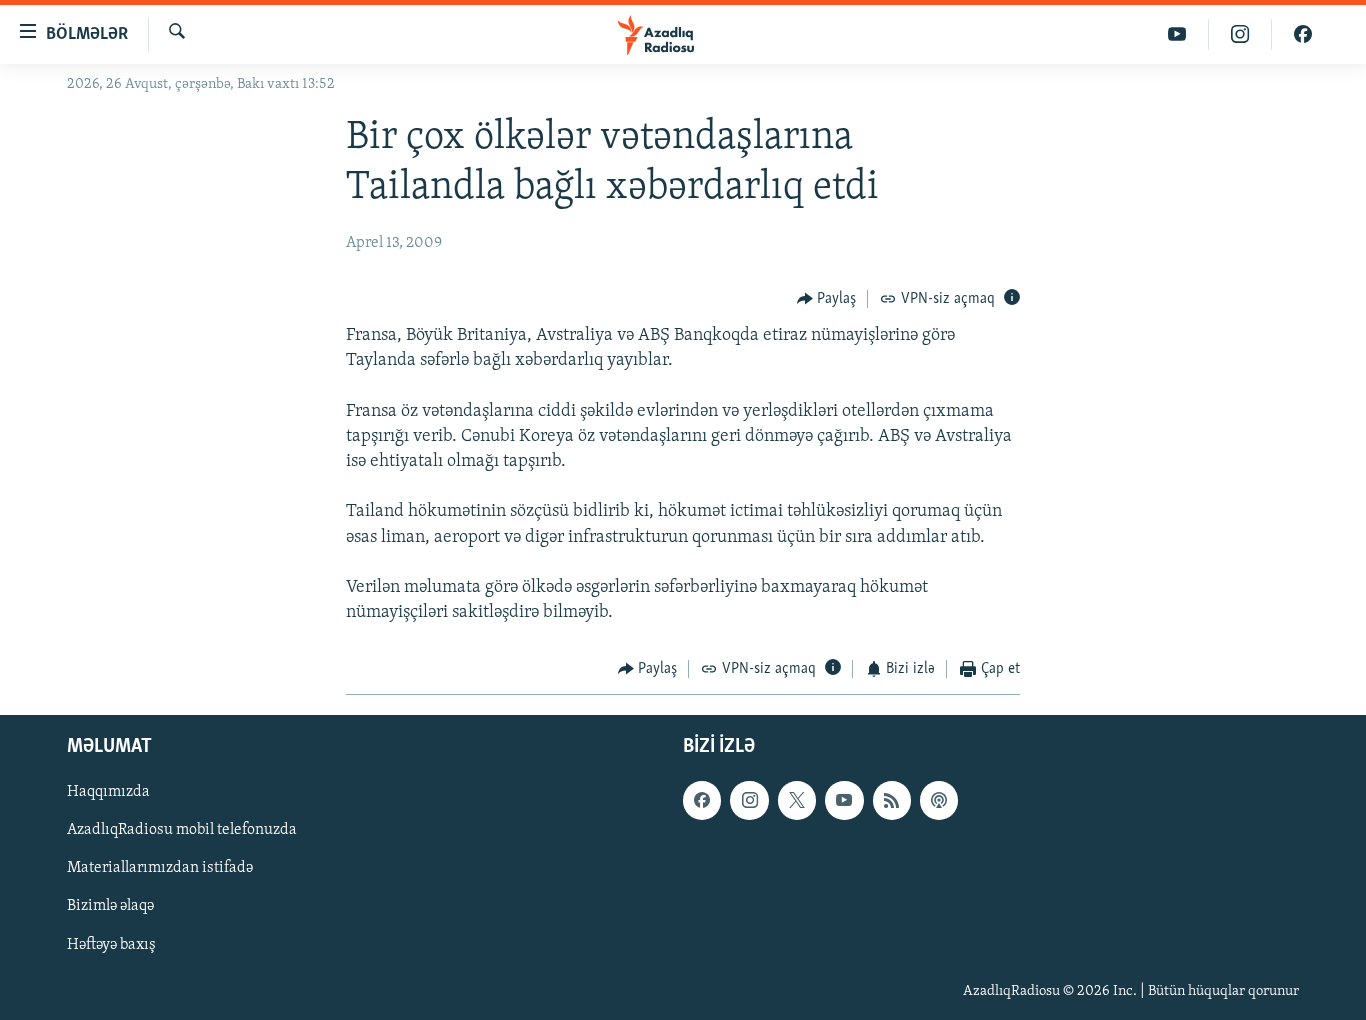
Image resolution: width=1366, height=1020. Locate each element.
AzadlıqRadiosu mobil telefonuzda (182, 830)
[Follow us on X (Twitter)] (797, 800)
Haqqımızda (108, 792)
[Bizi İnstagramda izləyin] (1240, 34)
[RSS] (892, 800)
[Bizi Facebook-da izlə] (1303, 34)
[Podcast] (939, 800)
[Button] (827, 299)
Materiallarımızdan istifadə (160, 868)
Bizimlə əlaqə (110, 906)
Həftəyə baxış (111, 944)
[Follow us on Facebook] (702, 800)
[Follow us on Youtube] (844, 800)
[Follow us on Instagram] (749, 800)
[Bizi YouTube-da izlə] (1177, 34)
